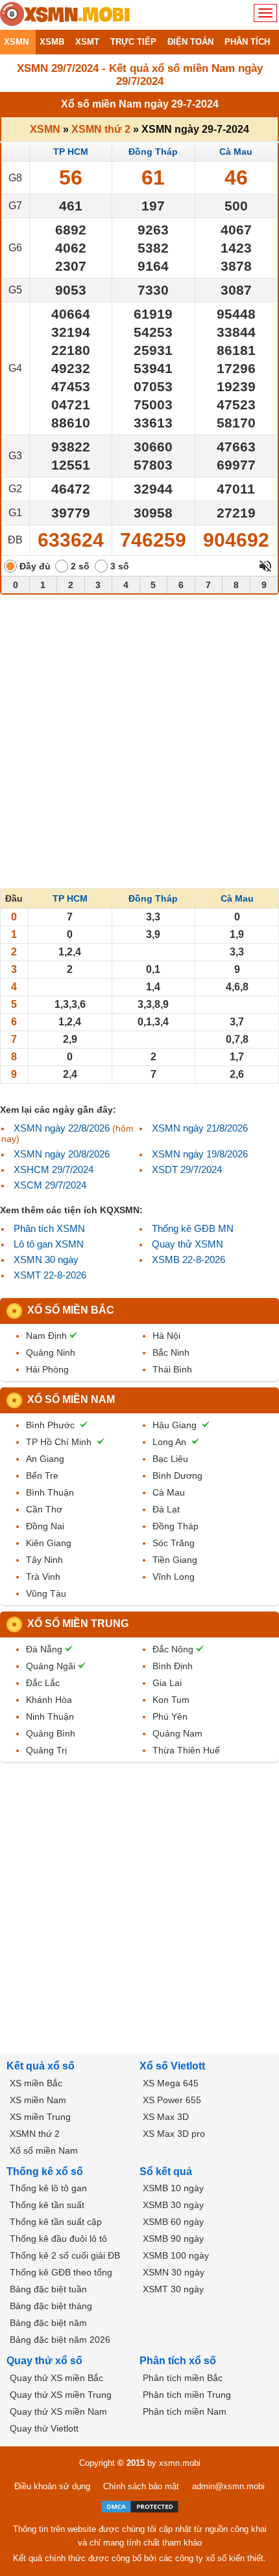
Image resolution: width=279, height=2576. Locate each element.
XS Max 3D (166, 2117)
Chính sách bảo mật (141, 2486)
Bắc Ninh (171, 1352)
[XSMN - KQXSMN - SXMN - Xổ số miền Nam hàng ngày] (65, 15)
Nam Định (46, 1336)
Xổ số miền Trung (78, 1624)
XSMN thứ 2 (101, 129)
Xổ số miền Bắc (71, 1310)
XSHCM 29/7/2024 (54, 1169)
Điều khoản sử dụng (52, 2486)
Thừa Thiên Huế (186, 1750)
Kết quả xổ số (41, 2066)
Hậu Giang (175, 1425)
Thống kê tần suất (47, 2205)
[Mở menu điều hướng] (265, 13)
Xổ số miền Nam (71, 1399)
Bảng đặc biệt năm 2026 (60, 2340)
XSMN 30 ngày (46, 1260)
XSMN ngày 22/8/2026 (62, 1128)
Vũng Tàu (46, 1593)
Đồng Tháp (153, 152)
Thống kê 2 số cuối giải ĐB (65, 2255)
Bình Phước (50, 1425)
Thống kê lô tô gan (48, 2188)
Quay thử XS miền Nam (58, 2411)
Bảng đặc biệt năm (48, 2323)
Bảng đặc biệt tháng (51, 2306)
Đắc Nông (173, 1649)
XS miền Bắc (36, 2083)
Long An (169, 1442)
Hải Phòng (47, 1369)
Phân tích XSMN (49, 1228)
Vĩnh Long (174, 1577)
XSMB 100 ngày (176, 2255)
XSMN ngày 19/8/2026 (200, 1154)
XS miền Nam (38, 2100)
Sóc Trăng (174, 1543)
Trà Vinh (43, 1577)
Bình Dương (177, 1476)
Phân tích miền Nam (185, 2411)
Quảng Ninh (51, 1352)
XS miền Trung (40, 2117)
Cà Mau (236, 152)
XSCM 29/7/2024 (50, 1185)
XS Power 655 (172, 2100)
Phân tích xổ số (178, 2361)
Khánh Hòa (49, 1700)
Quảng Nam (177, 1733)
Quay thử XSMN (188, 1244)
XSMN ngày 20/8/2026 (62, 1154)
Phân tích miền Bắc (183, 2378)
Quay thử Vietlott (44, 2428)
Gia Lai (167, 1683)
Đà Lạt (166, 1509)
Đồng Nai (45, 1526)
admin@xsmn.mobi (228, 2486)
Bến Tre (42, 1476)
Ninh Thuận (50, 1716)
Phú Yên (170, 1716)
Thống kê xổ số (45, 2171)
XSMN (45, 129)
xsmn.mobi (180, 2463)
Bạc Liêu (170, 1459)
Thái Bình (172, 1369)
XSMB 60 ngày (173, 2222)
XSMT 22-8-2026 (50, 1275)
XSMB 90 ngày (173, 2239)
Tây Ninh (44, 1560)
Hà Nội (166, 1336)
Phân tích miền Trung (187, 2395)
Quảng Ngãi (51, 1666)
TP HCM (71, 152)
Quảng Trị (46, 1750)
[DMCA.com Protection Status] (140, 2507)
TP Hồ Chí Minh (59, 1442)
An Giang (45, 1459)
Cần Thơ (44, 1509)
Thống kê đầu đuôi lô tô (58, 2239)
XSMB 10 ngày (173, 2188)
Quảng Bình (51, 1733)
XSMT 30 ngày (173, 2289)
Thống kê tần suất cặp (56, 2222)
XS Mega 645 (171, 2083)
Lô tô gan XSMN (49, 1244)
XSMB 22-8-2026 (188, 1260)
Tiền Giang (175, 1560)
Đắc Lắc (43, 1683)
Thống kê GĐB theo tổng (61, 2272)
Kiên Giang (49, 1543)
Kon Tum (171, 1700)
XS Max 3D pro (174, 2134)
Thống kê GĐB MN (193, 1228)
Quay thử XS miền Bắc (56, 2378)
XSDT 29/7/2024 (187, 1169)
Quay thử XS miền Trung (61, 2395)
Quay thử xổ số (44, 2361)
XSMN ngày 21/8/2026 (200, 1128)
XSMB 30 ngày (173, 2205)
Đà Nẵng (44, 1649)
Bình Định (173, 1666)
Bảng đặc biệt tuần (48, 2289)
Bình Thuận (50, 1492)
